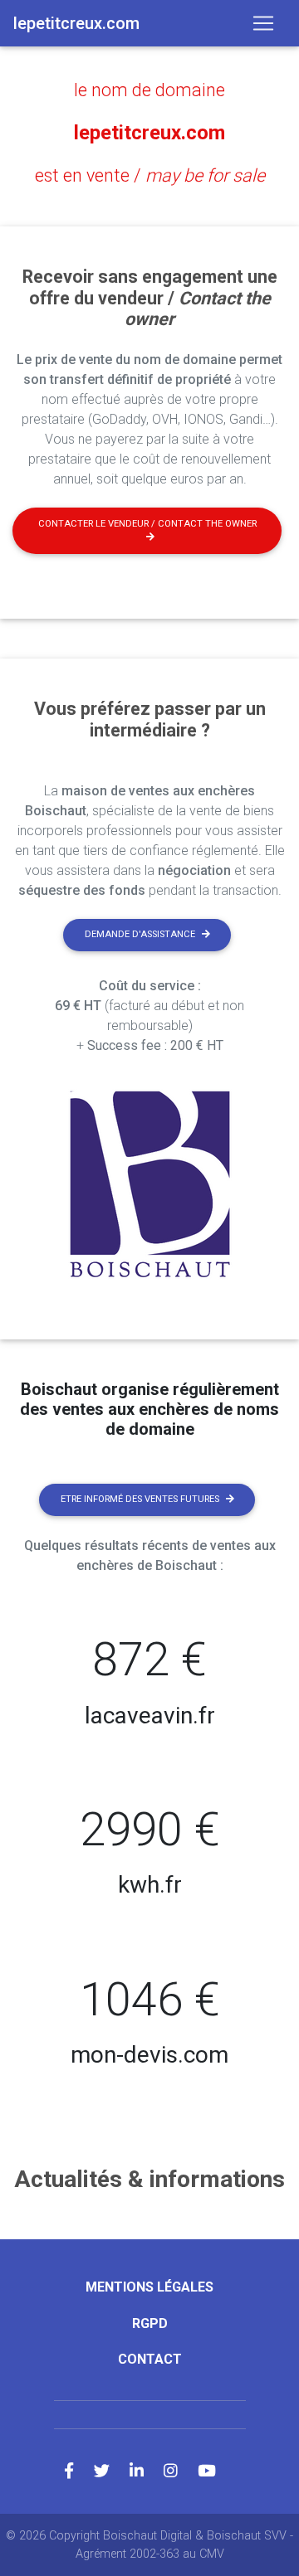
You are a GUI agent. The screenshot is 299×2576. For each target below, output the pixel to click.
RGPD (150, 2323)
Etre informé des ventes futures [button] (140, 1499)
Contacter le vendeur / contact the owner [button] (147, 524)
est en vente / (150, 175)
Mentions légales (149, 2287)
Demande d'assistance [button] (140, 934)
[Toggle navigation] (263, 23)
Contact (150, 2359)
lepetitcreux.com (149, 133)
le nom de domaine (149, 90)
